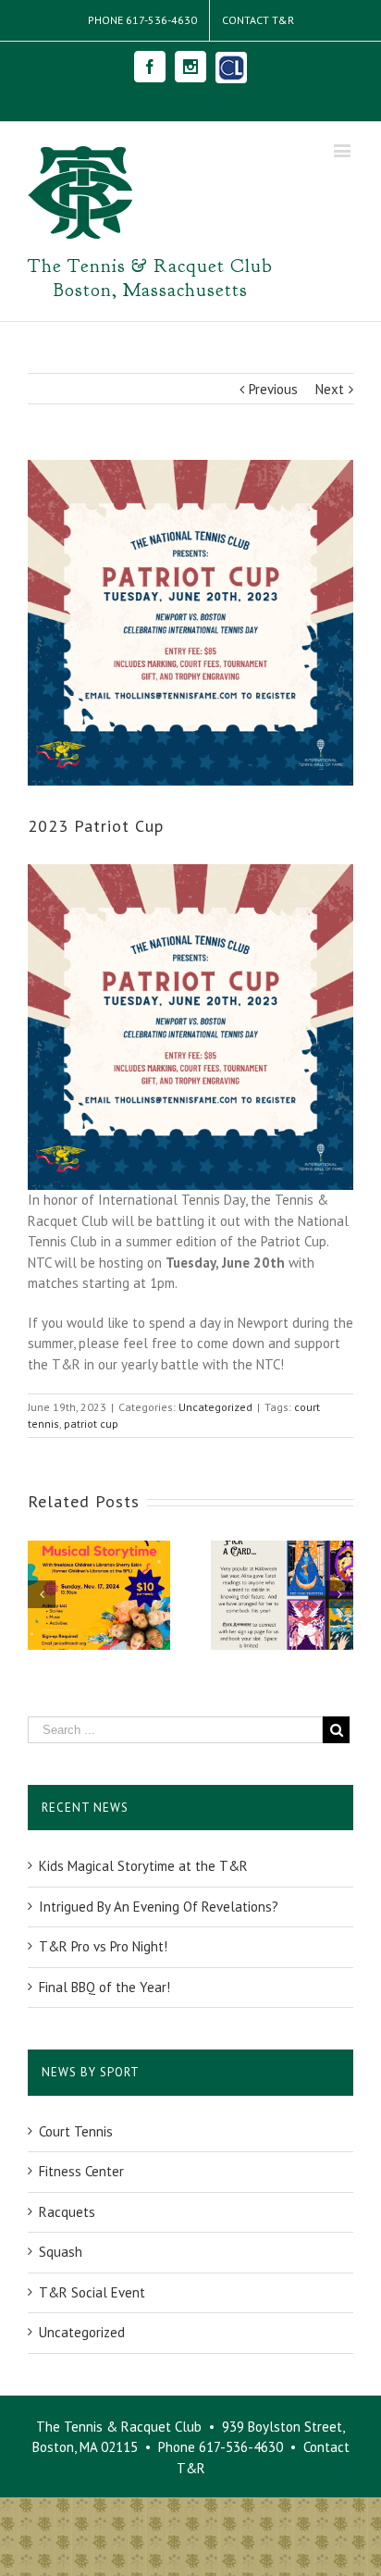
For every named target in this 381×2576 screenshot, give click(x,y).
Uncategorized (215, 1407)
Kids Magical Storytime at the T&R (143, 1866)
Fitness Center (81, 2171)
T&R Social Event (92, 2292)
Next (330, 389)
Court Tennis (76, 2131)
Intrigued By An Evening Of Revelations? (159, 1907)
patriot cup (91, 1424)
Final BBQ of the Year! (104, 1987)
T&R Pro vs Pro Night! (103, 1946)
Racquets (67, 2212)
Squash (61, 2252)
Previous (273, 389)
